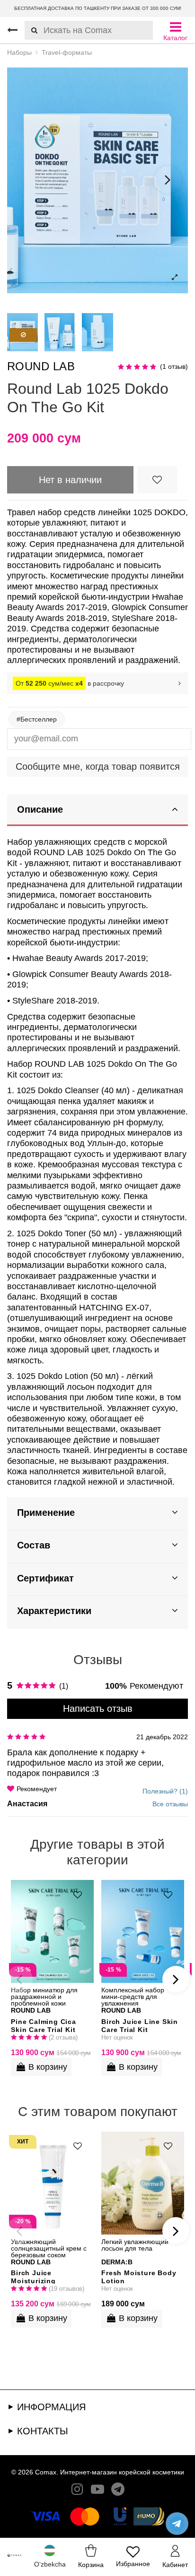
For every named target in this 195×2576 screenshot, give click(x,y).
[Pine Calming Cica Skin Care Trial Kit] (52, 1931)
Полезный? (165, 1791)
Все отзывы (170, 1804)
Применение (46, 1513)
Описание (40, 809)
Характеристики (54, 1611)
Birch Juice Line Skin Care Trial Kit (140, 2025)
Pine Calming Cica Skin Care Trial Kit (44, 2025)
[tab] (97, 811)
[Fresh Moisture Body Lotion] (143, 2183)
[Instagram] (77, 2491)
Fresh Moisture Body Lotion (139, 2276)
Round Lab (41, 366)
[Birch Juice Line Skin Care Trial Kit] (143, 1931)
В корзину (48, 2067)
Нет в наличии (70, 480)
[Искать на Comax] (31, 30)
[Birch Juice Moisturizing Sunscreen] (52, 2183)
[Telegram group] (118, 2491)
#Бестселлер (37, 719)
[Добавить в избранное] (157, 480)
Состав (34, 1545)
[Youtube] (97, 2491)
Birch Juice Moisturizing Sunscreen (33, 2276)
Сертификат (45, 1578)
